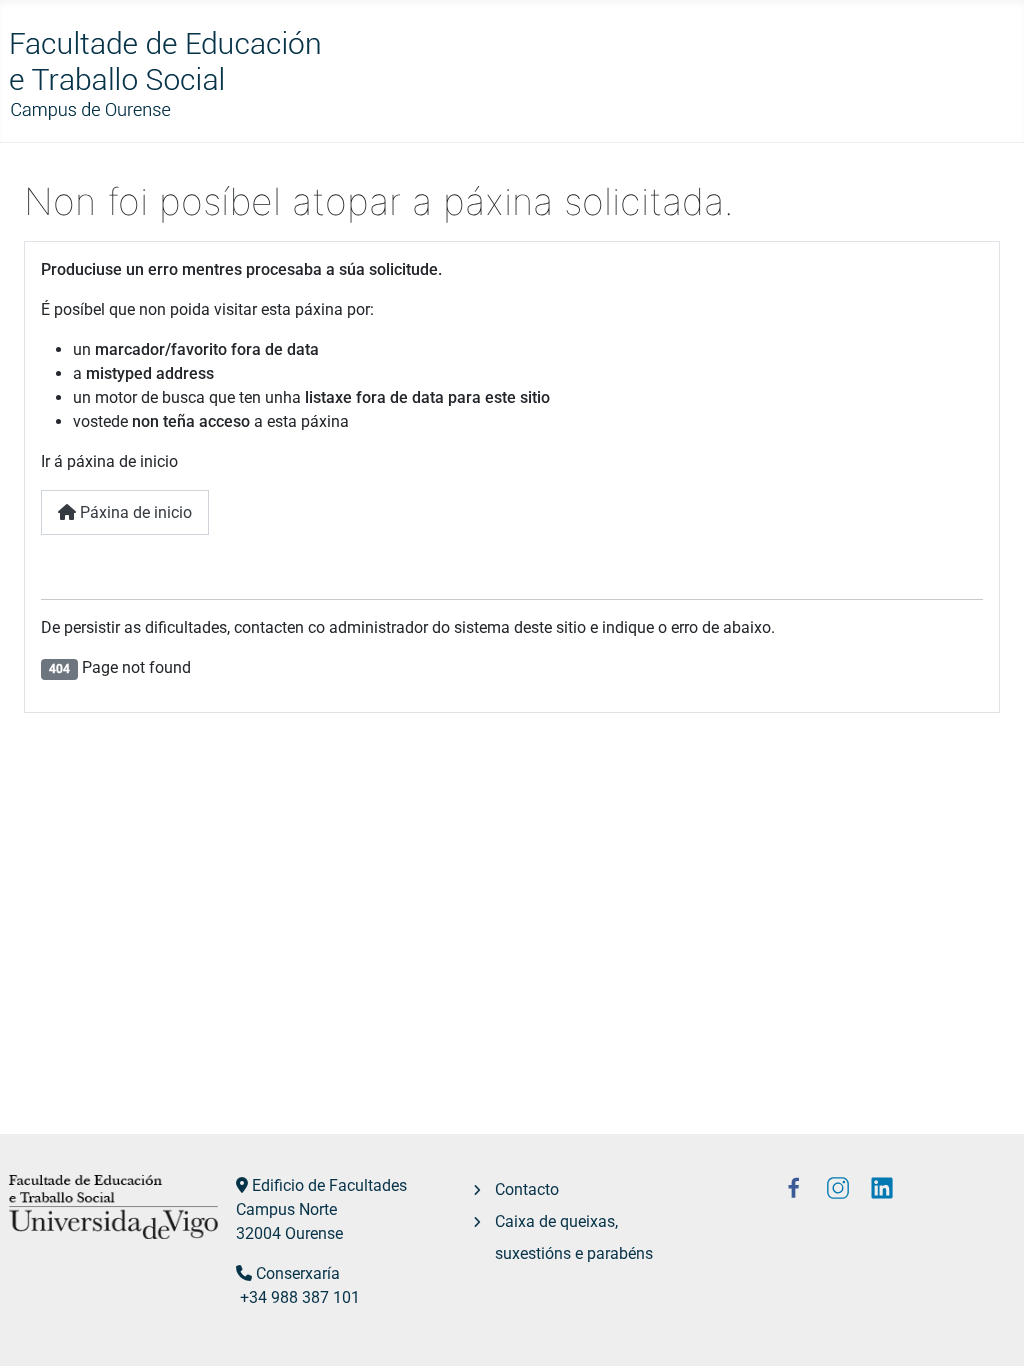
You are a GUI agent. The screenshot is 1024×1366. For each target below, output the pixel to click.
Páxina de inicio (134, 512)
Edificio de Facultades (329, 1185)
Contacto (527, 1189)
